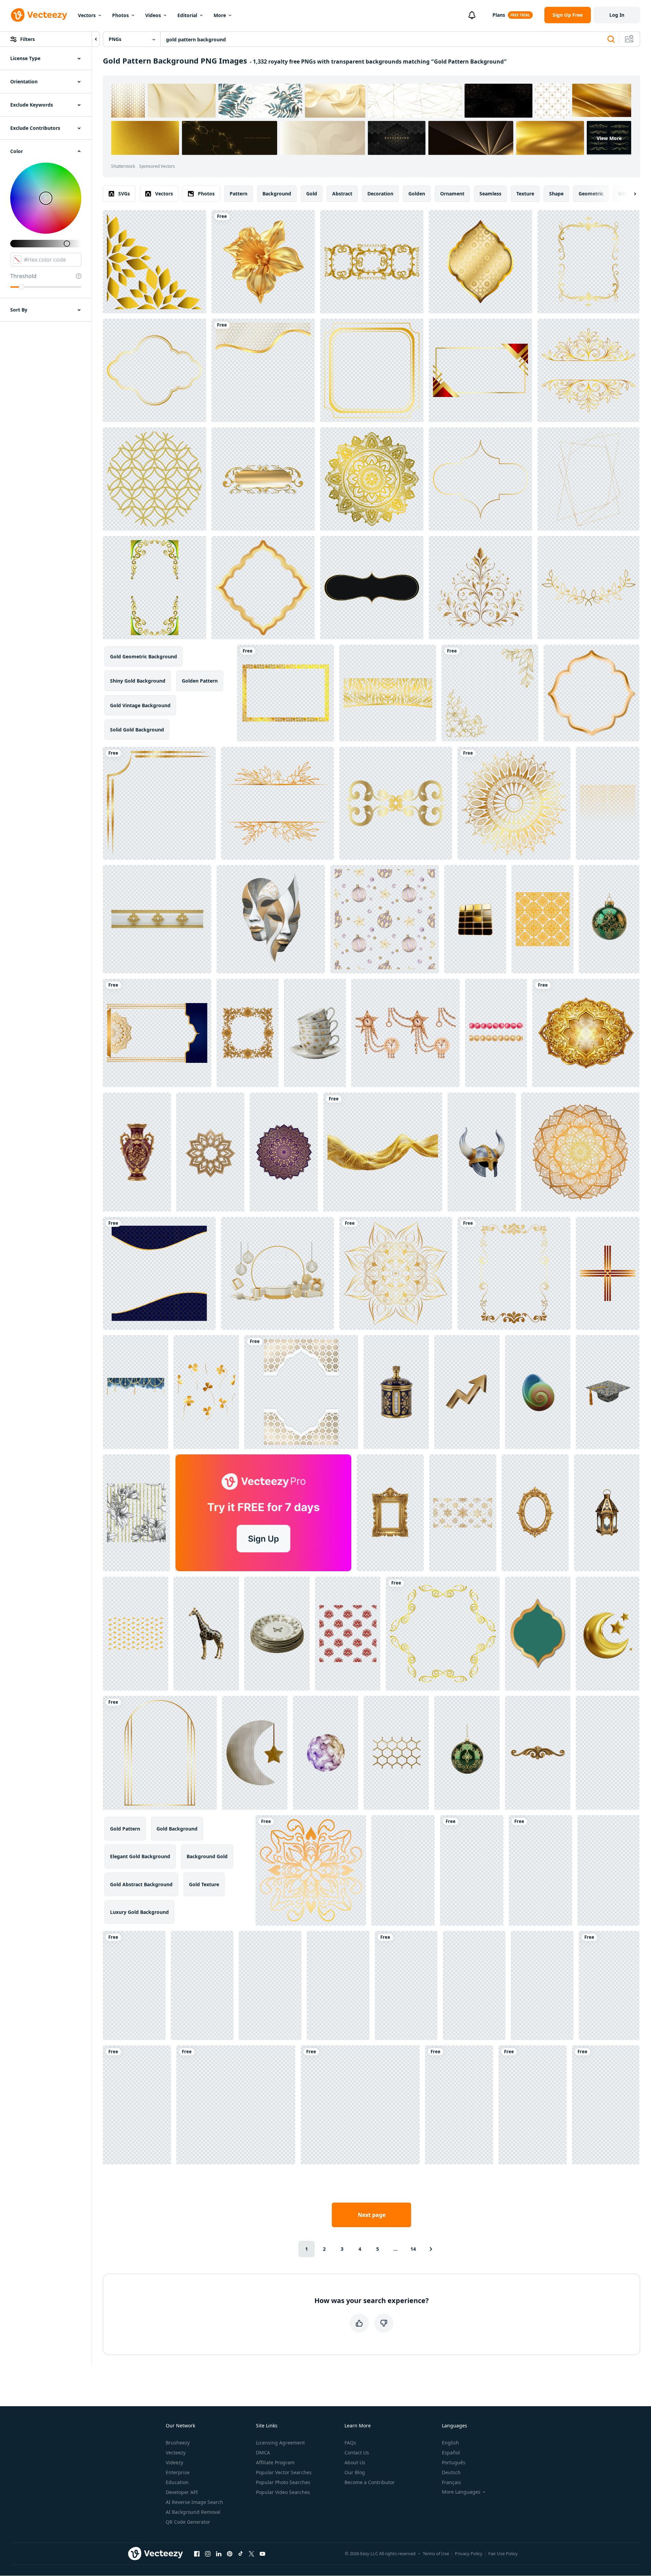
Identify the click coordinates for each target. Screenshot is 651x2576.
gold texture (204, 1884)
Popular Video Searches (283, 2492)
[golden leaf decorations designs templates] (388, 693)
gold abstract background (141, 1884)
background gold (207, 1856)
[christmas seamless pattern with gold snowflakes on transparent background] (463, 1513)
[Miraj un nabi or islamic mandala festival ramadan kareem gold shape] (157, 1033)
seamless (490, 194)
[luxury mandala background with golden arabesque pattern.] (372, 479)
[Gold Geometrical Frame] (588, 479)
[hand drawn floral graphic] (588, 588)
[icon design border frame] (286, 693)
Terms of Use (436, 2553)
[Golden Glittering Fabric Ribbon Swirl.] (383, 1152)
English (450, 2443)
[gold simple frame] (372, 370)
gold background (177, 1829)
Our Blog (355, 2472)
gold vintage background (140, 705)
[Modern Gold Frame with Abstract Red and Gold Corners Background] (480, 370)
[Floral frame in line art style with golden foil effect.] (588, 370)
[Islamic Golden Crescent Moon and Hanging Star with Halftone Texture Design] (255, 1753)
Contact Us (357, 2452)
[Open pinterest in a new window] (230, 2553)
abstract (342, 194)
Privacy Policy (469, 2553)
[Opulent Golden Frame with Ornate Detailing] (586, 1033)
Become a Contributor (370, 2482)
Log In (617, 15)
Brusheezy (178, 2443)
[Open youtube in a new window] (262, 2553)
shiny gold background (138, 681)
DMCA (263, 2452)
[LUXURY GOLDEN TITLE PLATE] (263, 479)
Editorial (187, 15)
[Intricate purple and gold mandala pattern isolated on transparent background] (284, 1152)
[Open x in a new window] (252, 2553)
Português (454, 2462)
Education (177, 2482)
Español (451, 2452)
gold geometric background (144, 656)
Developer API (182, 2492)
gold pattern (125, 1829)
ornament (452, 194)
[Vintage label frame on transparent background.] (372, 588)
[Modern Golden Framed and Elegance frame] (480, 262)
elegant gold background (140, 1856)
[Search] (611, 39)
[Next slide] (629, 194)
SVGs (124, 194)
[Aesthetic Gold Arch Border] (160, 1753)
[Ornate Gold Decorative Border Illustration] (159, 803)
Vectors (87, 15)
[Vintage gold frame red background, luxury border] (588, 262)
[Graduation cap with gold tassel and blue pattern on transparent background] (608, 1392)
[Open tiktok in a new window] (241, 2553)
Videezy (174, 2462)
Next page (372, 2215)
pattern (239, 194)
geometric (591, 194)
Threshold (23, 276)
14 (413, 2249)
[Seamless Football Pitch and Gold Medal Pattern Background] (533, 2105)
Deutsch (451, 2472)
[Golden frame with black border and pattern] (301, 1392)
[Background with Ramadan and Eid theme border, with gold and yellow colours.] (154, 588)
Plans (499, 15)
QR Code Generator (188, 2522)
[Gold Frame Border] (592, 693)
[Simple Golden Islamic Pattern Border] (263, 370)
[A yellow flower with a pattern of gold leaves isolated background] (263, 262)
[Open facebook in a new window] (197, 2553)
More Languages (461, 2492)
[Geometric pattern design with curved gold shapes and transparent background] (608, 1870)
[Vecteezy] (39, 15)
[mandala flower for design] (396, 1273)
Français (451, 2482)
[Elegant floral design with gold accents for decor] (480, 588)
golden (417, 194)
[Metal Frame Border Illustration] (154, 370)
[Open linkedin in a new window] (219, 2553)
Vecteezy (176, 2452)
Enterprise (178, 2472)
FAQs (350, 2443)
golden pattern (200, 681)
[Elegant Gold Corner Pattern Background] (154, 262)
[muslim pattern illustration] (159, 1273)
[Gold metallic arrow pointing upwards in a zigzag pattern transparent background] (467, 1392)
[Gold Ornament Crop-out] (443, 1634)
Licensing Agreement (280, 2443)
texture (525, 194)
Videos (153, 15)
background (277, 194)
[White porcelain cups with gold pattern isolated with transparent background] (315, 1033)
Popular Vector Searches (284, 2472)
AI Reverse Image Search (194, 2502)
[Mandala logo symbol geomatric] (311, 1870)
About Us (355, 2462)
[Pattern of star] (154, 479)
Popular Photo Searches (283, 2482)
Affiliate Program (275, 2462)
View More (609, 138)
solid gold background (137, 730)
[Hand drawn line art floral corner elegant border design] (490, 693)
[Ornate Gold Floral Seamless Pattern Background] (542, 919)
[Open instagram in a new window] (208, 2553)
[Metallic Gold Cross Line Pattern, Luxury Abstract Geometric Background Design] (608, 1273)
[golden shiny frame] (480, 479)
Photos (120, 15)
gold (312, 194)
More (220, 15)
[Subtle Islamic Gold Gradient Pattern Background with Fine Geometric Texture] (608, 803)
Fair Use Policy (503, 2553)
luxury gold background (139, 1912)
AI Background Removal (193, 2512)
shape (556, 194)
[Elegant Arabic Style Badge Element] (538, 1634)
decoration (380, 194)
